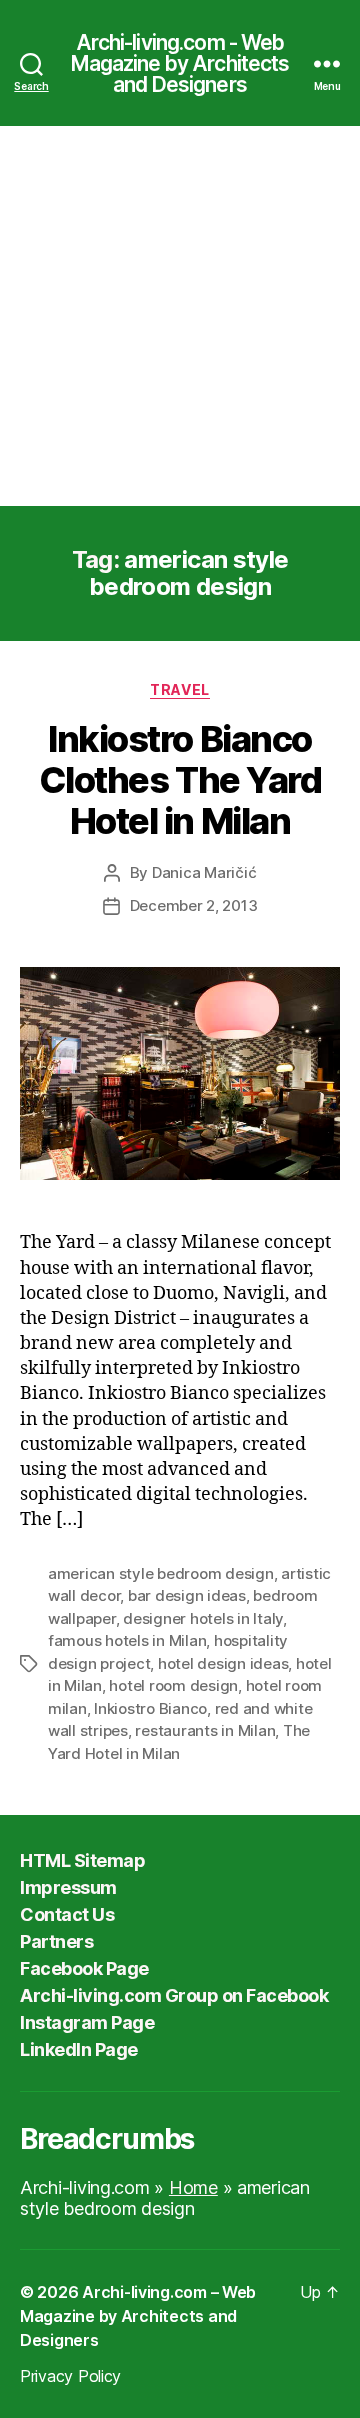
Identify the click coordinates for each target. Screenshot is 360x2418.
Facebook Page (84, 1968)
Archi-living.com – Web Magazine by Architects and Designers (138, 2316)
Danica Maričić (204, 872)
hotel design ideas (223, 1663)
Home (193, 2187)
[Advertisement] (180, 316)
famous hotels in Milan (127, 1640)
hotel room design (173, 1685)
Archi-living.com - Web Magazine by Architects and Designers (180, 63)
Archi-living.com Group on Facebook (174, 1995)
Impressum (68, 1887)
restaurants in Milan (205, 1730)
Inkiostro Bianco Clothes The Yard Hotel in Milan (180, 780)
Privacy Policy (70, 2376)
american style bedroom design (161, 1573)
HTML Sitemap (82, 1860)
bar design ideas (187, 1595)
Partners (56, 1941)
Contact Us (67, 1914)
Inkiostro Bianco (150, 1708)
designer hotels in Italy (203, 1618)
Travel (179, 689)
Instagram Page (87, 2022)
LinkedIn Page (79, 2049)
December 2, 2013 (194, 905)
